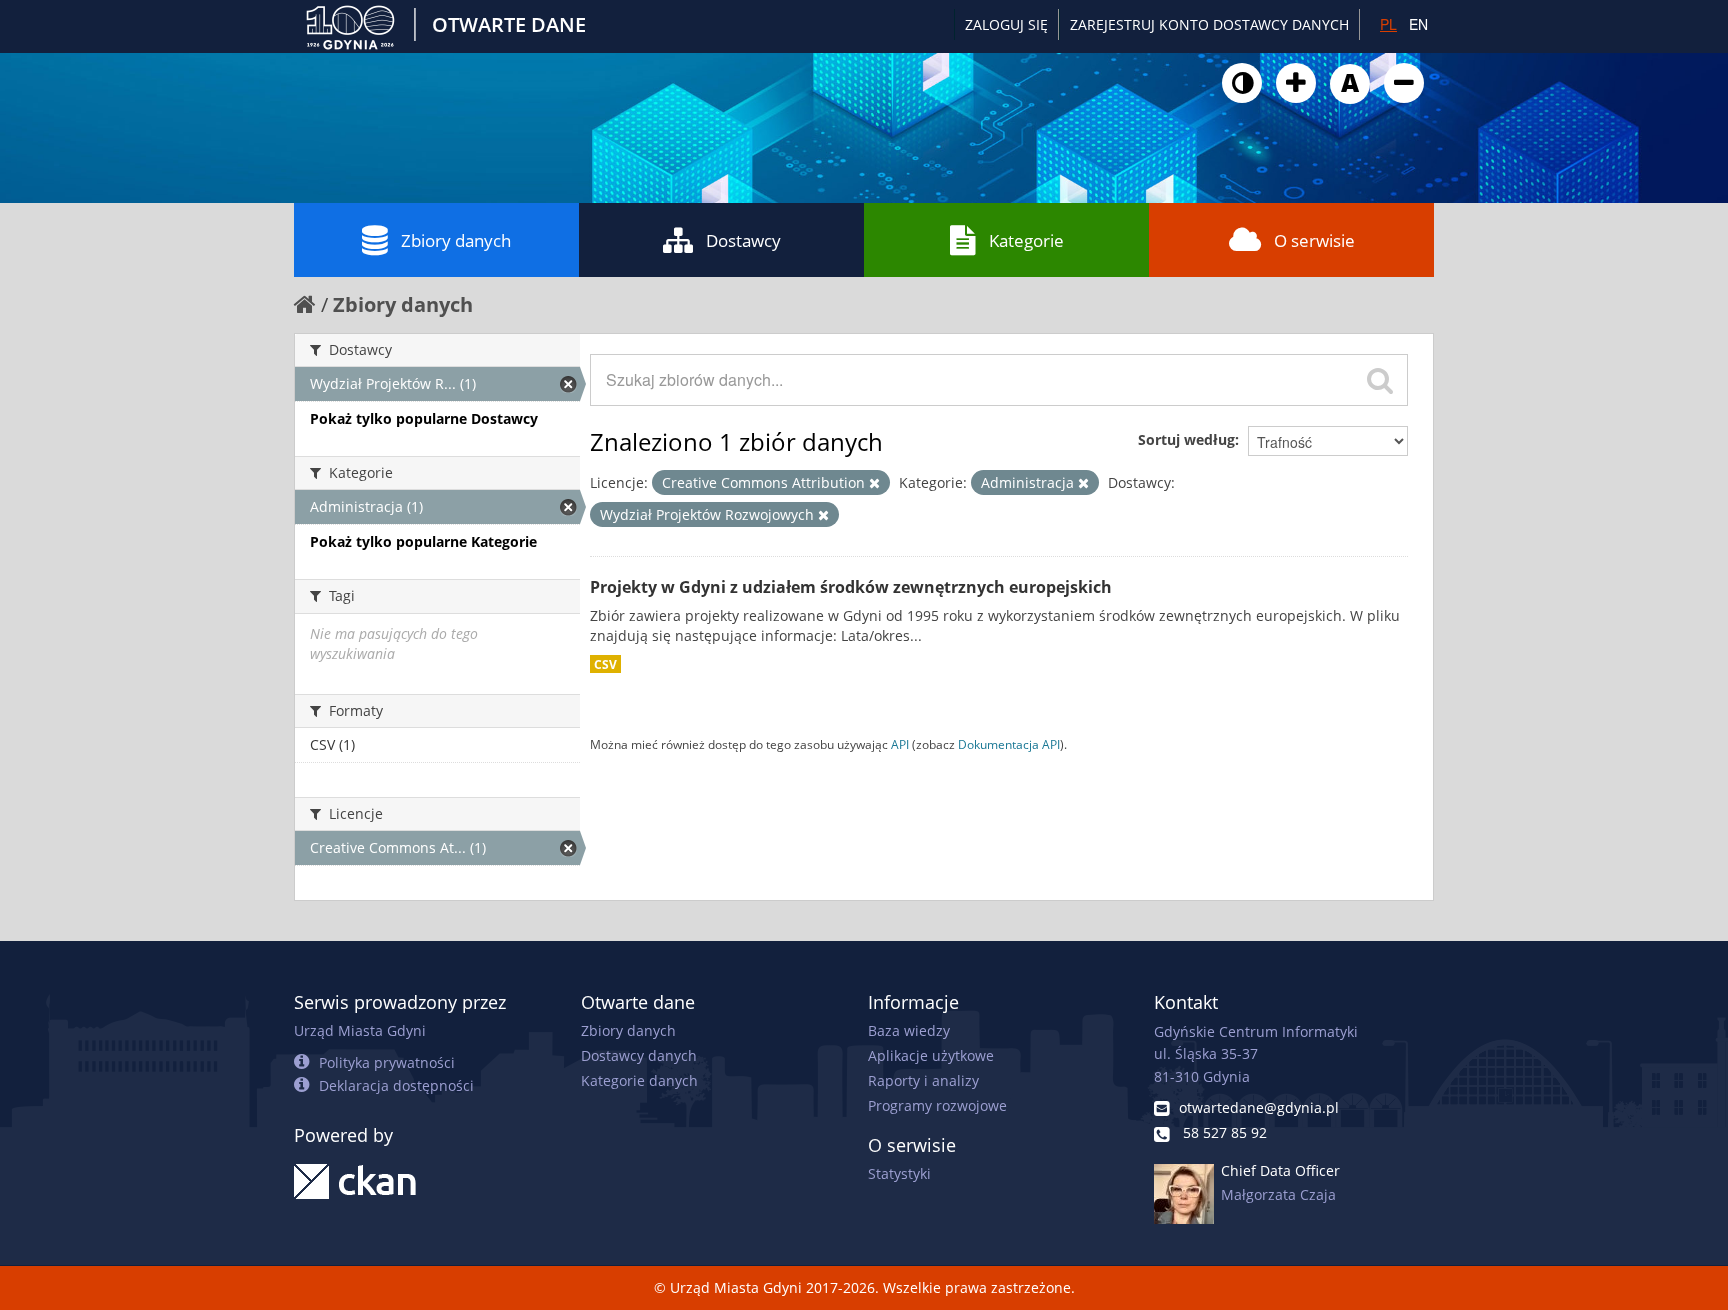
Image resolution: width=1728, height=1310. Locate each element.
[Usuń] (874, 483)
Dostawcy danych (639, 1055)
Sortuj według (1186, 439)
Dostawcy (743, 240)
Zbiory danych (456, 240)
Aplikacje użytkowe (931, 1055)
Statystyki (899, 1173)
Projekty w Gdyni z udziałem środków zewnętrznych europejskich (851, 587)
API (900, 744)
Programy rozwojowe (937, 1105)
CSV (605, 664)
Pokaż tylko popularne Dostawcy (424, 418)
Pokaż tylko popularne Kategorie (423, 541)
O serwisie (1314, 240)
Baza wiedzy (909, 1030)
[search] (1380, 380)
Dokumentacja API (1009, 744)
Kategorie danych (639, 1080)
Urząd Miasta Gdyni (360, 1030)
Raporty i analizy (923, 1080)
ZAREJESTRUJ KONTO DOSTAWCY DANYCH (1209, 24)
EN (1418, 24)
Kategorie (1026, 240)
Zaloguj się (1006, 24)
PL (1388, 24)
